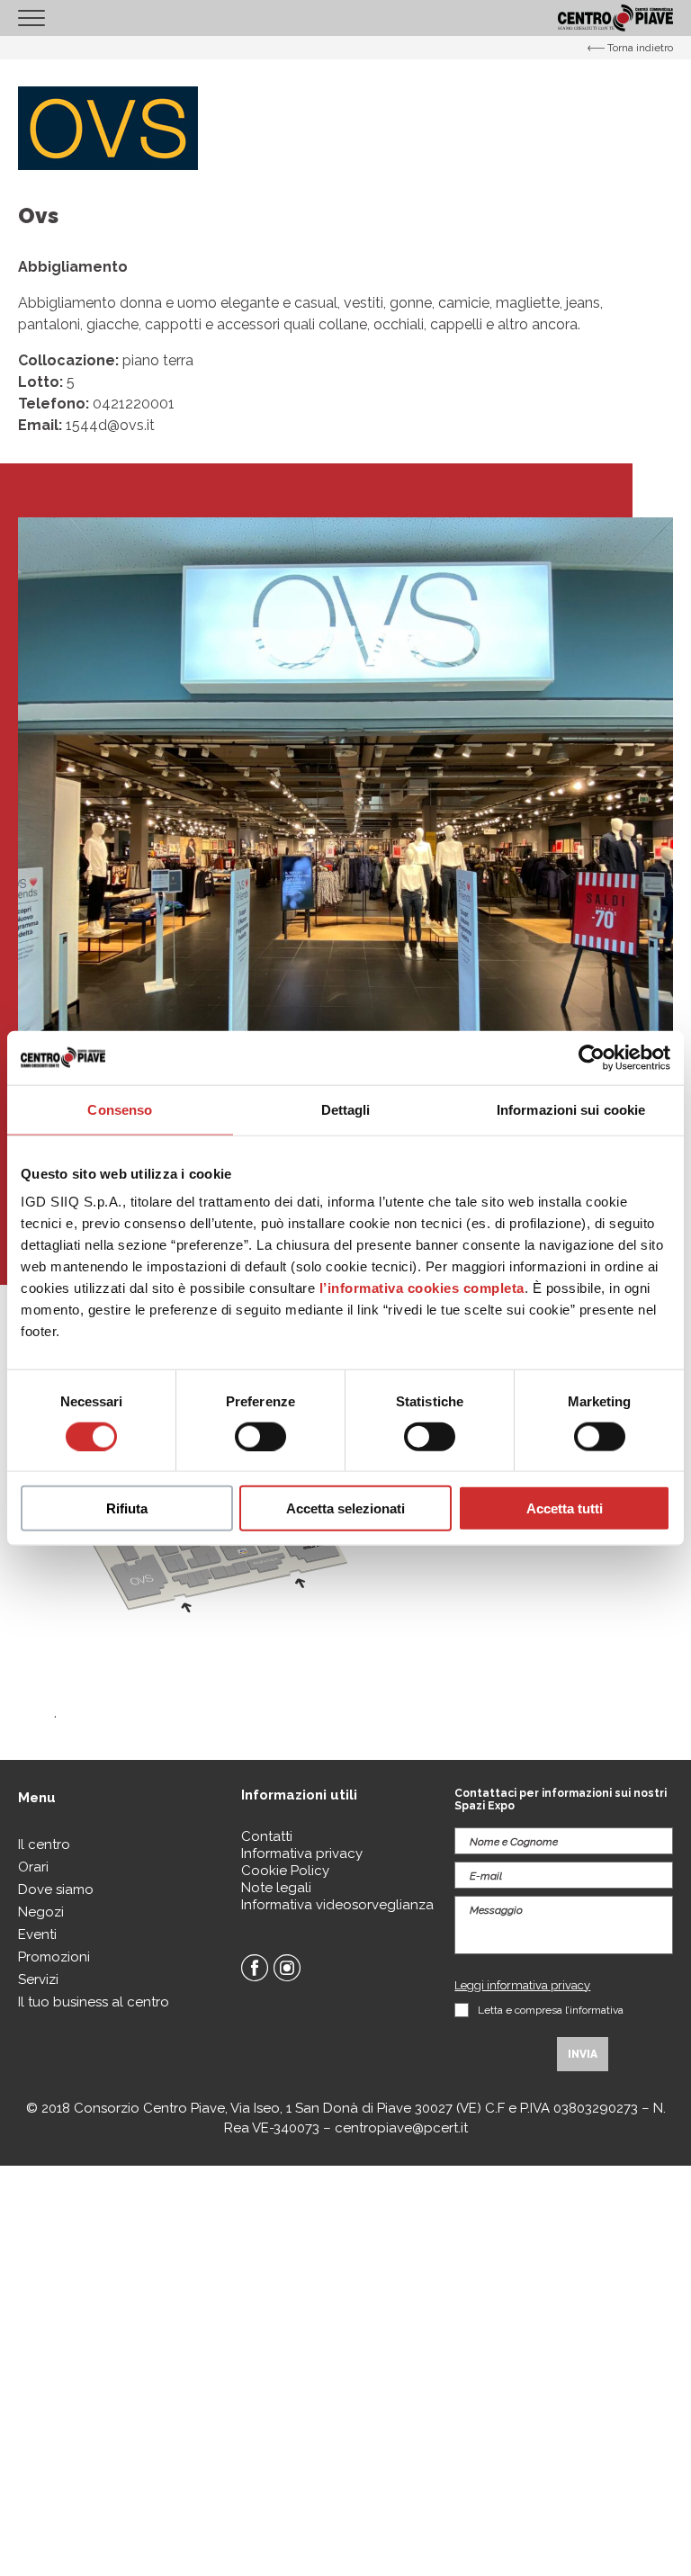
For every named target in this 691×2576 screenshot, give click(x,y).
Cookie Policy (285, 1871)
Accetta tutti (565, 1508)
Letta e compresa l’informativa (551, 2010)
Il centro (44, 1844)
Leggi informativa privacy (522, 1985)
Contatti (267, 1836)
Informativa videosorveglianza (337, 1905)
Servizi (38, 1979)
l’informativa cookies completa (422, 1288)
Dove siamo (56, 1889)
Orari (33, 1867)
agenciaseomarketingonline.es (75, 2195)
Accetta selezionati (345, 1508)
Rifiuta (127, 1508)
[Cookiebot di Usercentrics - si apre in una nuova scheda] (592, 1057)
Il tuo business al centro (94, 2002)
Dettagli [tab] (346, 1109)
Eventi (37, 1934)
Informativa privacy (302, 1853)
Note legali (276, 1888)
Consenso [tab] (120, 1109)
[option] (345, 845)
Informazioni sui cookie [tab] (571, 1109)
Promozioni (54, 1957)
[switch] (260, 1436)
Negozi (41, 1912)
